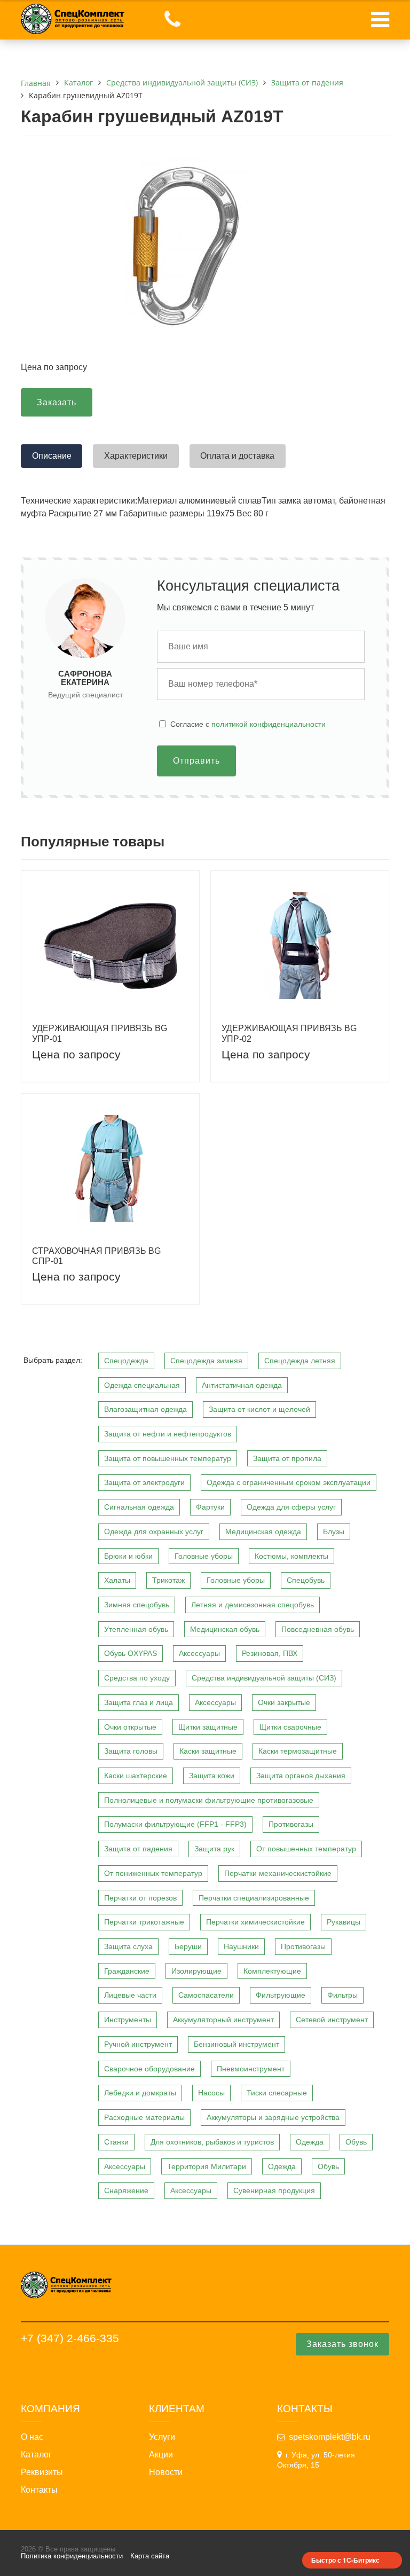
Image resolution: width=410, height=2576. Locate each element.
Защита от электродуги (144, 1482)
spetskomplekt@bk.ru (330, 2437)
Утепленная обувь (136, 1629)
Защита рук (214, 1849)
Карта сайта (150, 2556)
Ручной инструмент (138, 2044)
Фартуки (210, 1507)
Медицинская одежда (263, 1532)
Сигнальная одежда (139, 1507)
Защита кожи (212, 1776)
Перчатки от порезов (140, 1898)
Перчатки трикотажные (144, 1922)
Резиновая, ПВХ (270, 1653)
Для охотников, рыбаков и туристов (212, 2142)
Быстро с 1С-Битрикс (345, 2560)
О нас (32, 2437)
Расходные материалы (144, 2117)
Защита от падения (138, 1849)
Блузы (334, 1532)
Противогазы (291, 1824)
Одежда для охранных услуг (154, 1532)
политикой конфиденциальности (269, 724)
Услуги (162, 2437)
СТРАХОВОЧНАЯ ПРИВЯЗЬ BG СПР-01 (96, 1256)
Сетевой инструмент (332, 2020)
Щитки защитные (208, 1727)
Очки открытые (130, 1727)
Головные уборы (204, 1556)
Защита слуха (128, 1946)
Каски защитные (208, 1751)
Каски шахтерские (136, 1776)
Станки (116, 2142)
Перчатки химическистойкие (255, 1922)
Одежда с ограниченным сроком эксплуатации (289, 1482)
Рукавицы (344, 1922)
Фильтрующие (281, 1995)
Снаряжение (126, 2190)
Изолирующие (196, 1971)
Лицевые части (130, 1995)
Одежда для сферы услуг (291, 1507)
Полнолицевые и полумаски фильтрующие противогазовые (209, 1800)
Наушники (241, 1946)
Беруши (188, 1946)
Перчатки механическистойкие (278, 1873)
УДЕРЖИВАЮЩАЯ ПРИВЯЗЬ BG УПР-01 (100, 1033)
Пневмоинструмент (251, 2069)
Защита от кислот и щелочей (259, 1409)
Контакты (39, 2490)
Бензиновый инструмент (236, 2044)
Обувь (356, 2142)
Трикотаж (168, 1580)
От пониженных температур (153, 1873)
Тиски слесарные (277, 2093)
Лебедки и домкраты (140, 2093)
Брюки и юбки (128, 1556)
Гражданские (127, 1971)
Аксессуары (199, 1653)
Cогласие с (248, 724)
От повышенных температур (306, 1849)
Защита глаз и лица (139, 1702)
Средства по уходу (137, 1678)
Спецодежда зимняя (206, 1361)
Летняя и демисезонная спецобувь (253, 1605)
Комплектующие (272, 1971)
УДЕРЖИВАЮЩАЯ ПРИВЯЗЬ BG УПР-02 (289, 1033)
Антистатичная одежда (242, 1385)
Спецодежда (126, 1361)
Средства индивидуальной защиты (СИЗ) (264, 1678)
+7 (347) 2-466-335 (70, 2338)
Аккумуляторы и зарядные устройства (273, 2117)
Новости (166, 2472)
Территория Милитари (207, 2166)
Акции (161, 2455)
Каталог (36, 2455)
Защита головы (131, 1751)
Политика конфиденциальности (72, 2556)
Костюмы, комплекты (291, 1556)
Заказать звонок (342, 2344)
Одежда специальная (142, 1385)
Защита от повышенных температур (168, 1458)
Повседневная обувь (318, 1629)
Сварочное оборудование (149, 2069)
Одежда (310, 2142)
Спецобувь (306, 1580)
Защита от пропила (287, 1458)
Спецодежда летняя (300, 1361)
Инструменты (128, 2020)
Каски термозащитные (298, 1751)
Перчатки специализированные (254, 1898)
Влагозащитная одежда (145, 1409)
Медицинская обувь (225, 1629)
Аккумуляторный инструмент (223, 2020)
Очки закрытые (284, 1702)
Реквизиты (42, 2472)
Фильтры (342, 1995)
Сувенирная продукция (274, 2190)
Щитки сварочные (290, 1727)
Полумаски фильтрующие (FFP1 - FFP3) (175, 1824)
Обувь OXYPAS (131, 1653)
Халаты (117, 1580)
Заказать (57, 402)
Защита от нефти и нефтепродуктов (168, 1434)
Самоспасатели (206, 1995)
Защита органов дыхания (301, 1776)
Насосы (211, 2093)
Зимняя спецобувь (137, 1605)
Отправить (196, 761)
